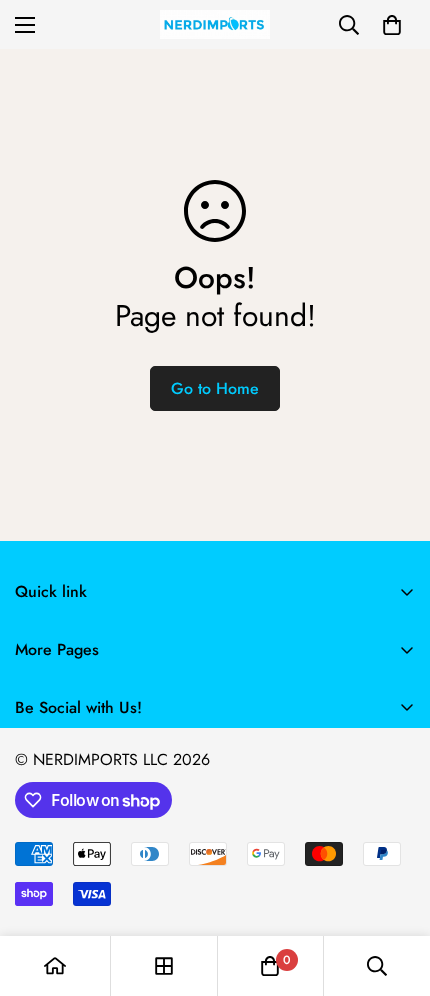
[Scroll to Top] (394, 890)
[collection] (164, 966)
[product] (55, 966)
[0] (392, 25)
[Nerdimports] (215, 24)
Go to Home (215, 388)
